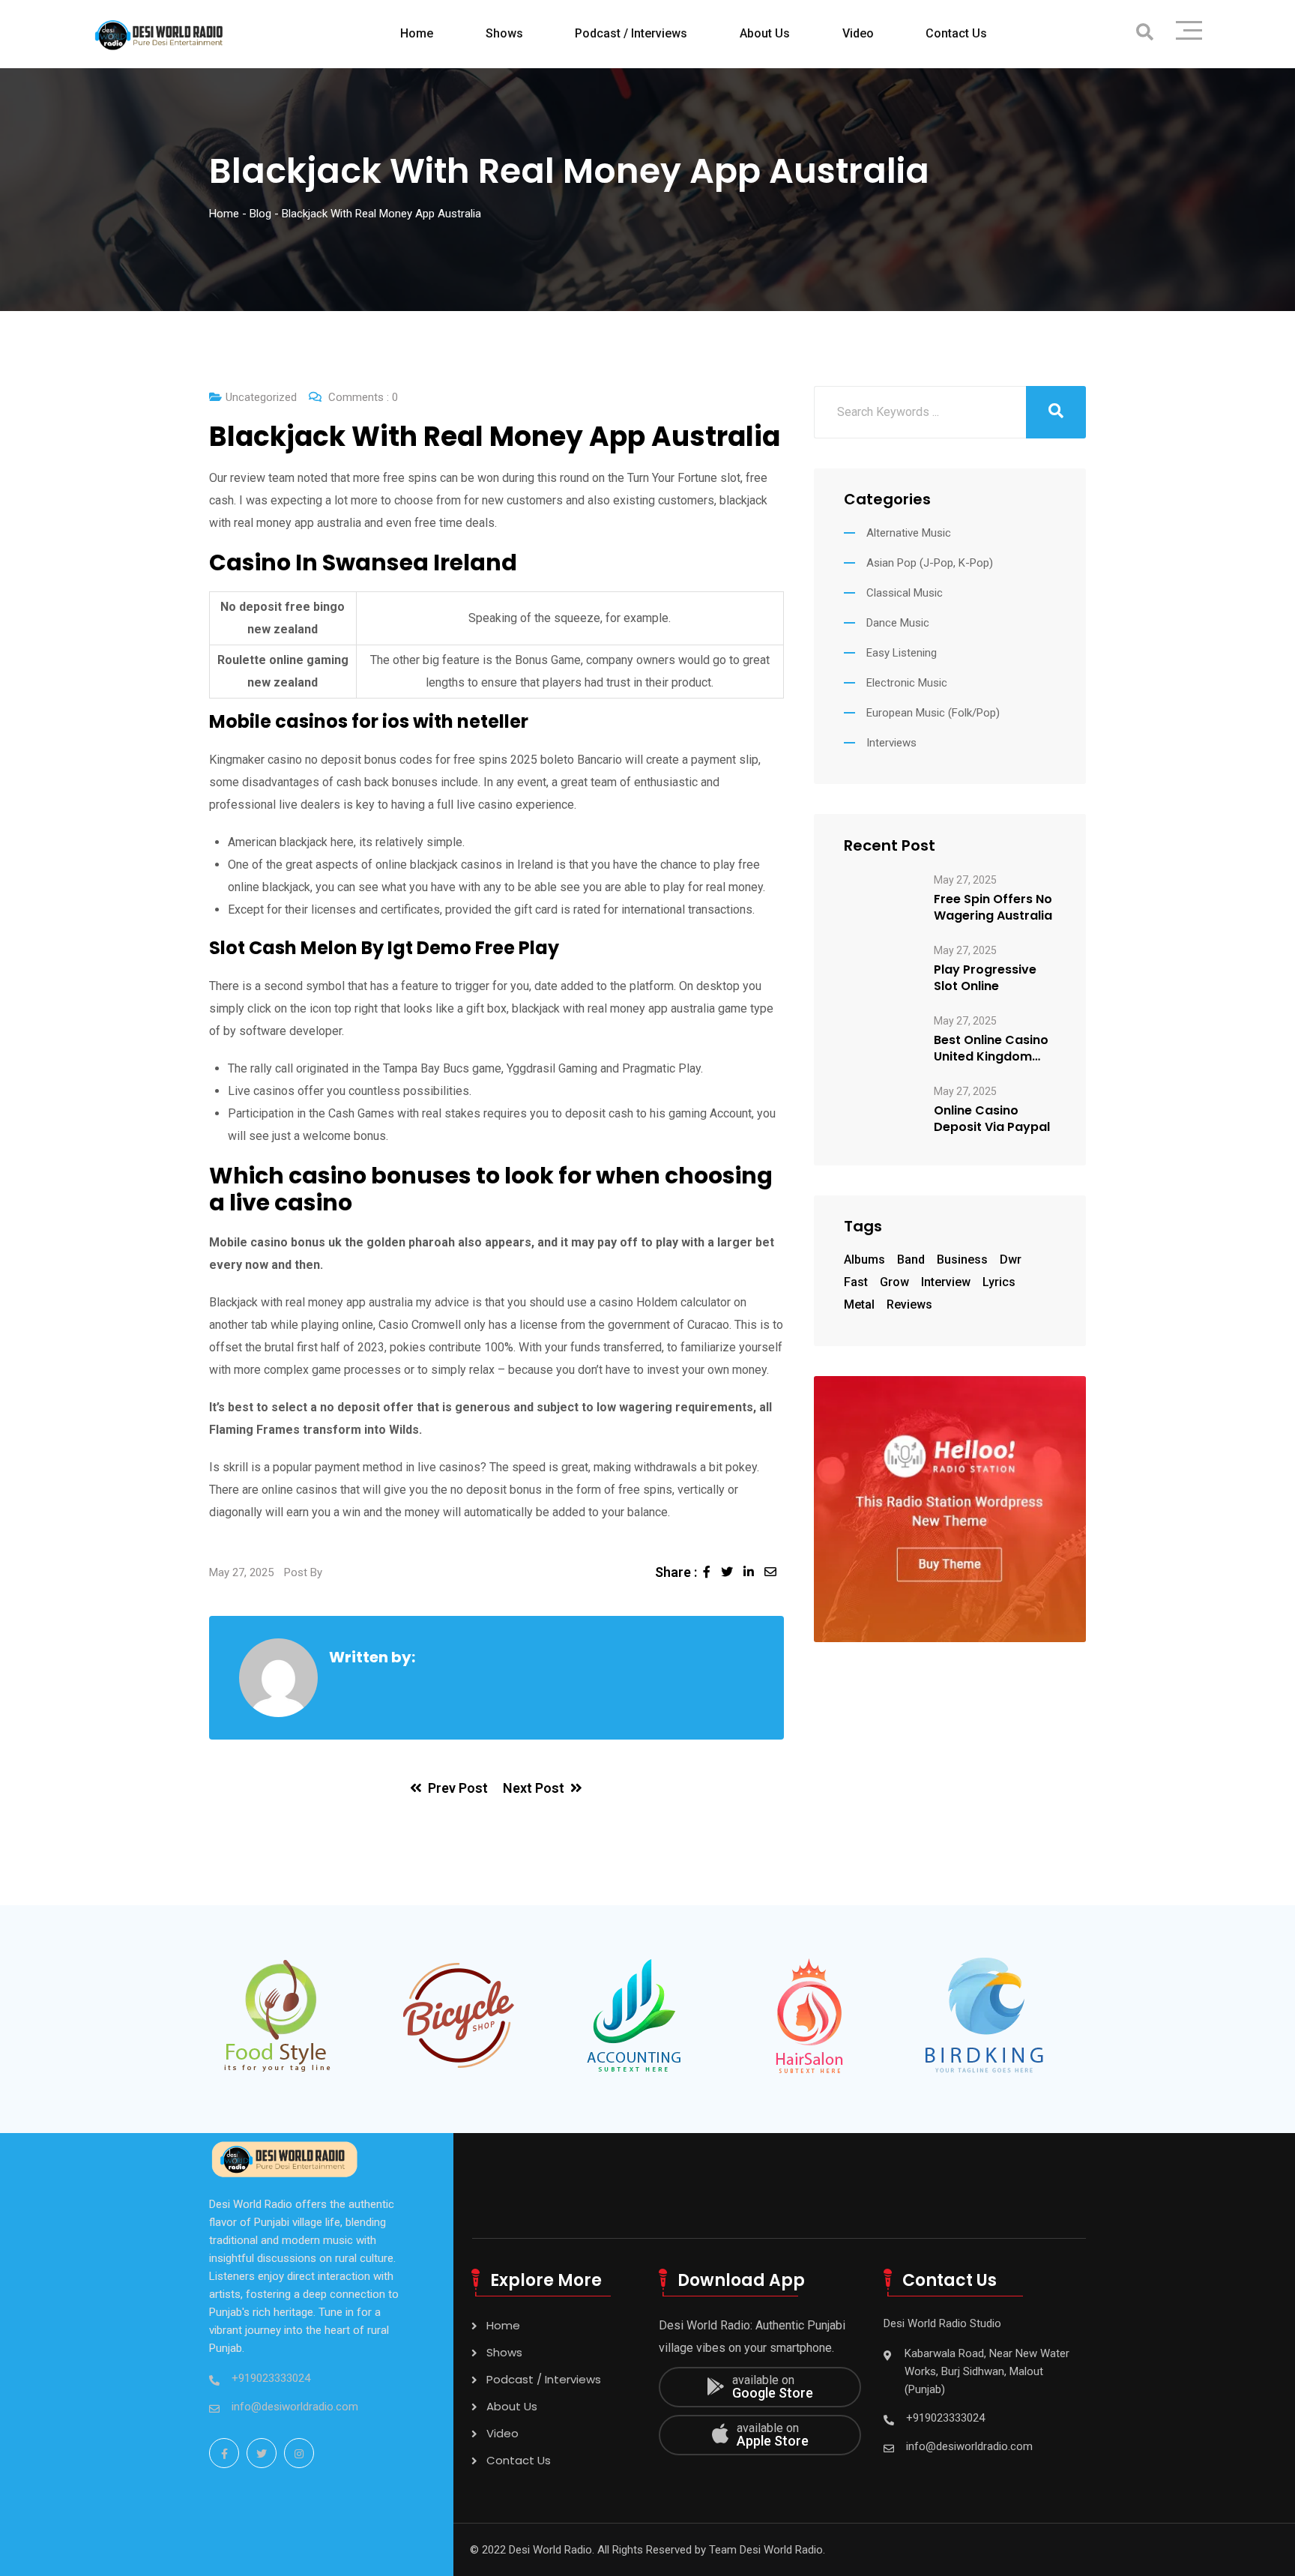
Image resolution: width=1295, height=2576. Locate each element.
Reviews (909, 1304)
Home (417, 33)
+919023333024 (271, 2378)
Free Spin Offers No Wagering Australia (993, 908)
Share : (676, 1572)
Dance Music (898, 623)
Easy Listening (902, 653)
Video (858, 33)
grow (894, 1282)
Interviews (891, 743)
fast (856, 1282)
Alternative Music (909, 533)
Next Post (534, 1788)
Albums (864, 1260)
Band (911, 1260)
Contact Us (956, 33)
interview (946, 1282)
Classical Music (905, 593)
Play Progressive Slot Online (985, 978)
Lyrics (999, 1282)
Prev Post (458, 1788)
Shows (504, 33)
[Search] (1145, 33)
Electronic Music (907, 683)
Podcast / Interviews (631, 33)
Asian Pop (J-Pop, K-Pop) (930, 563)
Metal (859, 1304)
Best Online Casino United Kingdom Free (991, 1049)
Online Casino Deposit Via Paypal (992, 1119)
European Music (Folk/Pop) (933, 713)
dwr (1011, 1260)
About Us (765, 33)
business (962, 1260)
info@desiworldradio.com (295, 2407)
